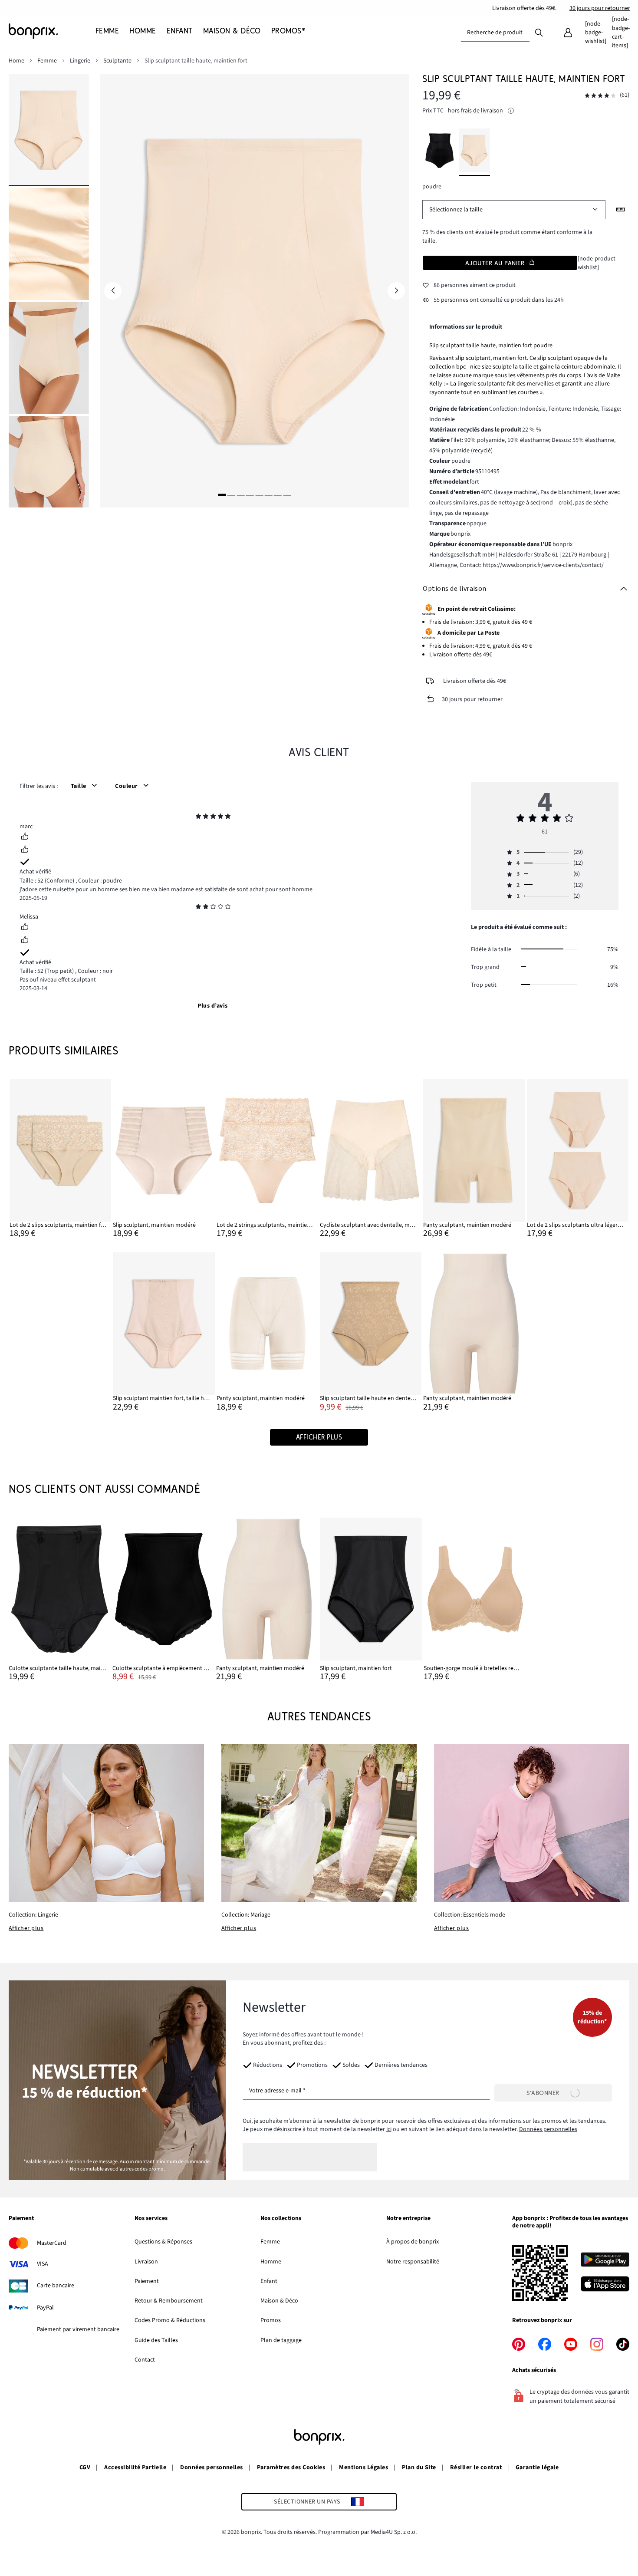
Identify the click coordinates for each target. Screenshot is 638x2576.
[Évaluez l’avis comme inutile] (25, 850)
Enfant (269, 2281)
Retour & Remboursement (169, 2301)
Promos (271, 2320)
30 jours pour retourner (600, 8)
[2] (231, 495)
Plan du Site (419, 2467)
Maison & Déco (279, 2301)
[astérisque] (198, 817)
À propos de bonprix (413, 2242)
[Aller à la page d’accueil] (52, 31)
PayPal (45, 2308)
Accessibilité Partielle (135, 2467)
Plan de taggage (281, 2340)
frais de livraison (482, 111)
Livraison (146, 2262)
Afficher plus (26, 1928)
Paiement (147, 2281)
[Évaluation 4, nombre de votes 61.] (600, 96)
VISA (43, 2264)
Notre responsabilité (413, 2262)
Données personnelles (548, 2129)
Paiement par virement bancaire (78, 2329)
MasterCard (52, 2243)
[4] (250, 495)
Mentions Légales (363, 2467)
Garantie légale (537, 2467)
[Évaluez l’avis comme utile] (25, 837)
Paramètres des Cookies (291, 2467)
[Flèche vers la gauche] (113, 291)
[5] (259, 495)
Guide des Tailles (156, 2340)
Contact (145, 2360)
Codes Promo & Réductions (170, 2320)
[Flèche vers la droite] (396, 291)
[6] (269, 495)
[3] (240, 495)
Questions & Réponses (163, 2242)
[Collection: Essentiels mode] (532, 1823)
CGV (85, 2467)
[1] (222, 495)
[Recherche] (539, 32)
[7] (278, 495)
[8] (287, 495)
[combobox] (495, 33)
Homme (271, 2262)
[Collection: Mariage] (319, 1823)
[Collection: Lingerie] (106, 1823)
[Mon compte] (568, 33)
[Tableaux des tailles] (621, 210)
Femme (270, 2242)
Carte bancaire (56, 2286)
